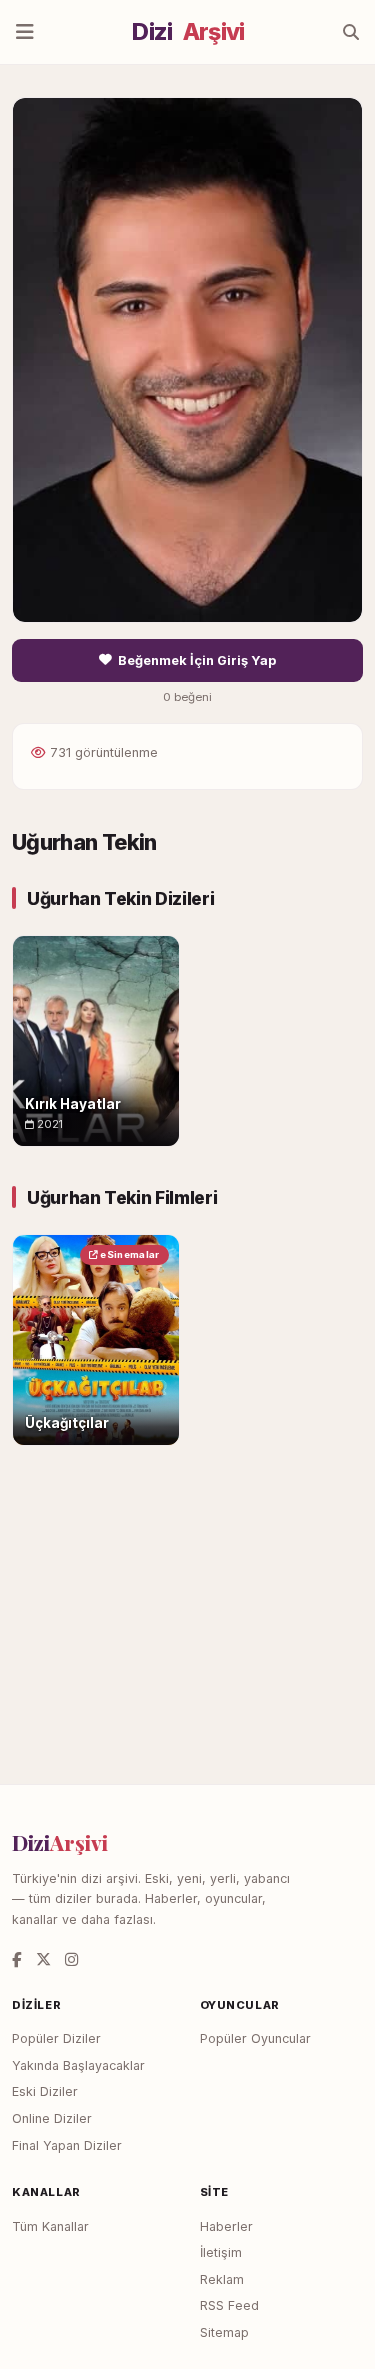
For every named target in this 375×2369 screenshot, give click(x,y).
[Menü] (25, 32)
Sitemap (224, 2332)
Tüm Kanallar (50, 2226)
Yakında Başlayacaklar (78, 2065)
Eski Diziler (45, 2091)
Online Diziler (52, 2118)
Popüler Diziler (56, 2038)
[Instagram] (71, 1959)
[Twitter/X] (43, 1959)
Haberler (226, 2226)
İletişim (221, 2252)
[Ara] (351, 32)
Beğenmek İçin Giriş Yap (197, 660)
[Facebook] (17, 1959)
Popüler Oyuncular (255, 2038)
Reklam (222, 2279)
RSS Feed (229, 2305)
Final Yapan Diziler (67, 2145)
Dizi (188, 32)
